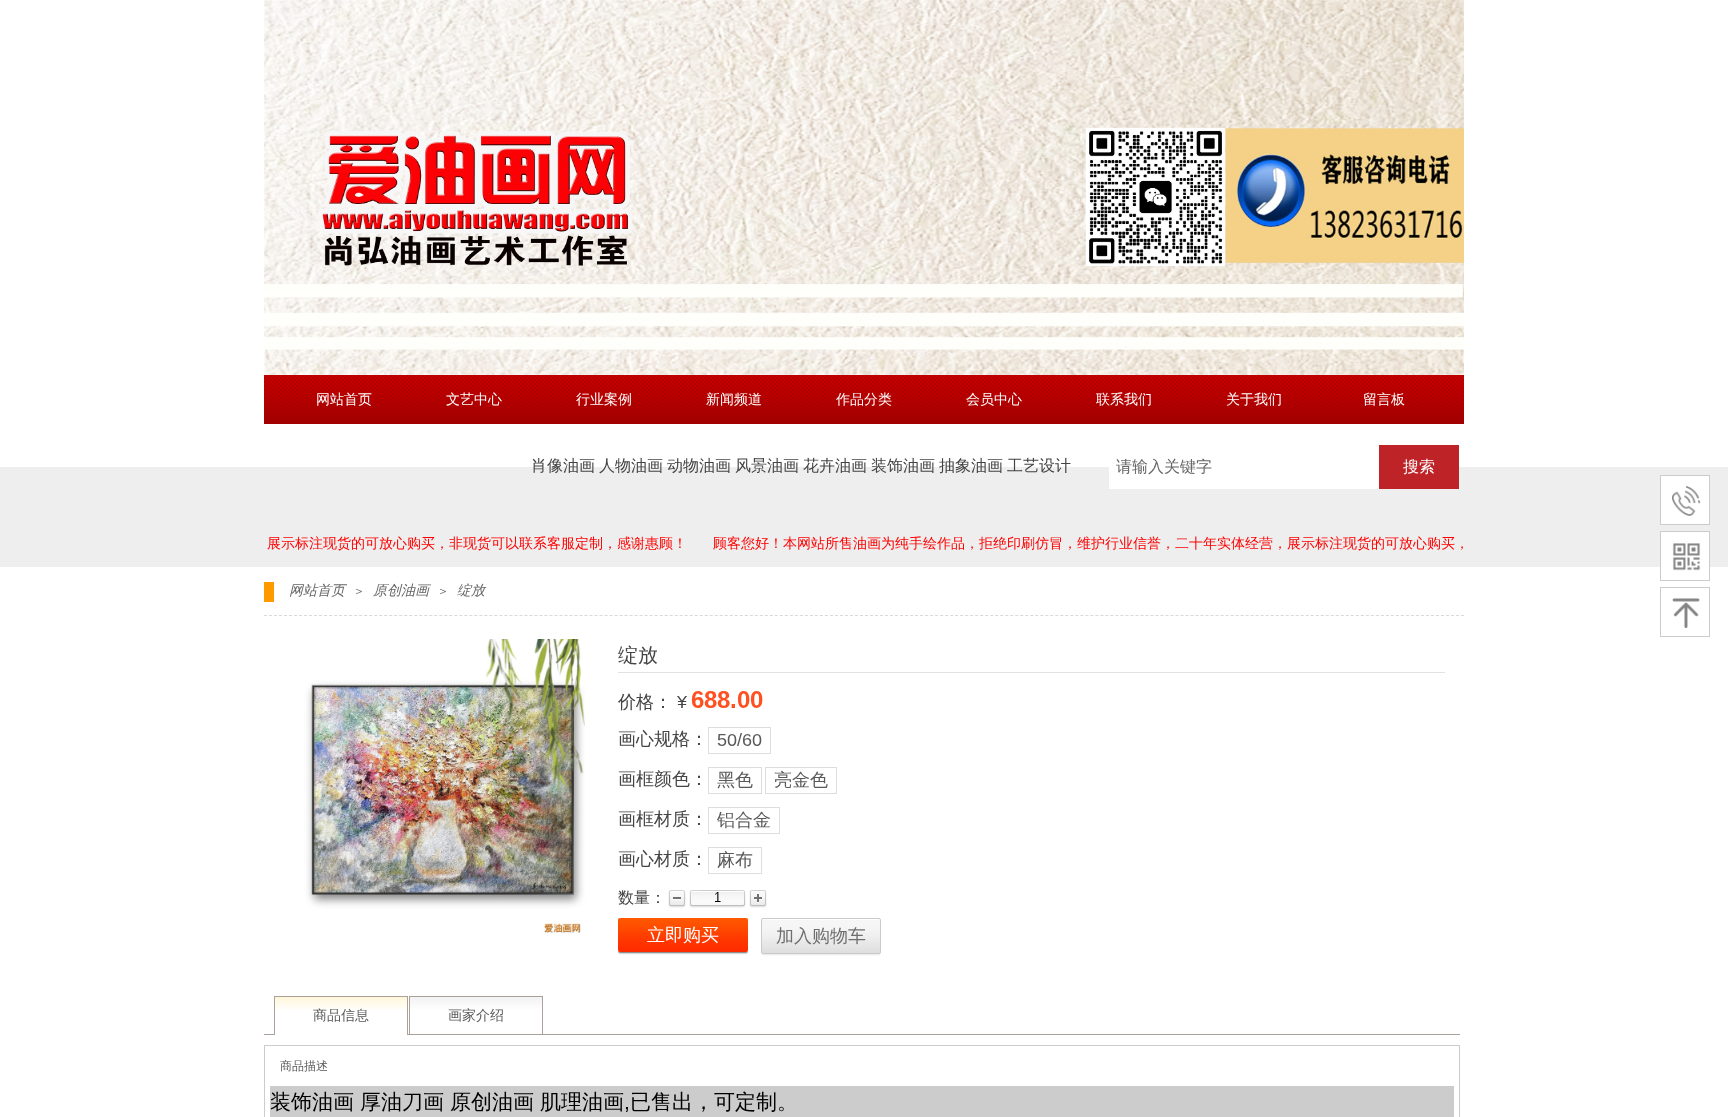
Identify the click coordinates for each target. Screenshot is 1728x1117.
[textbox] (1244, 467)
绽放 (471, 590)
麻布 (735, 860)
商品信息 (341, 1015)
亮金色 (801, 780)
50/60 (739, 740)
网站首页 (317, 590)
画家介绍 (476, 1015)
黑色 (735, 780)
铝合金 (744, 820)
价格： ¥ (652, 702)
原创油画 (401, 590)
